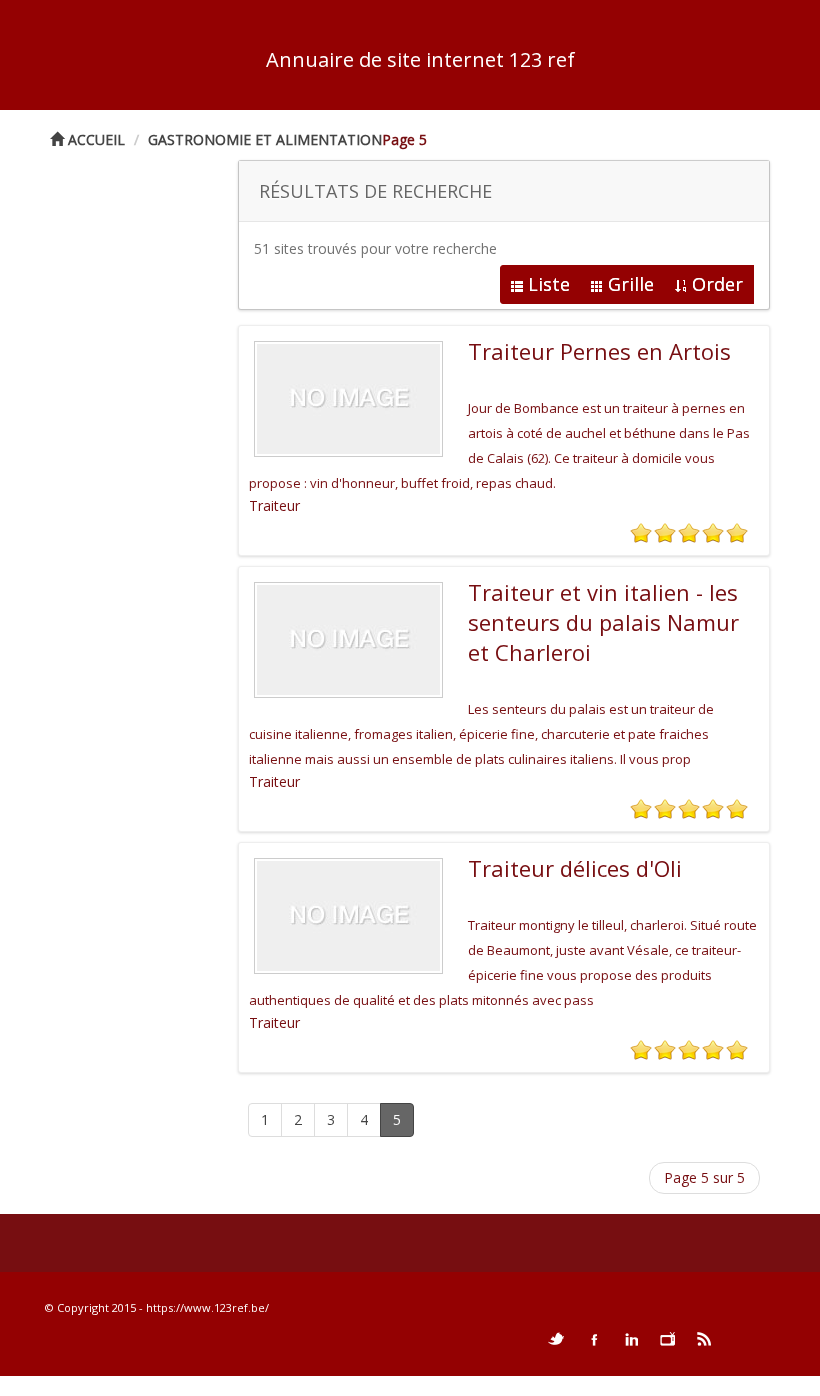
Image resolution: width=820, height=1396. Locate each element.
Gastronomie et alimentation (265, 139)
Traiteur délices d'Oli (575, 868)
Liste (549, 284)
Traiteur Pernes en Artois (599, 351)
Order (717, 284)
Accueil (94, 139)
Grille (631, 284)
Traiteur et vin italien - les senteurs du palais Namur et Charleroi (603, 622)
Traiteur (274, 505)
